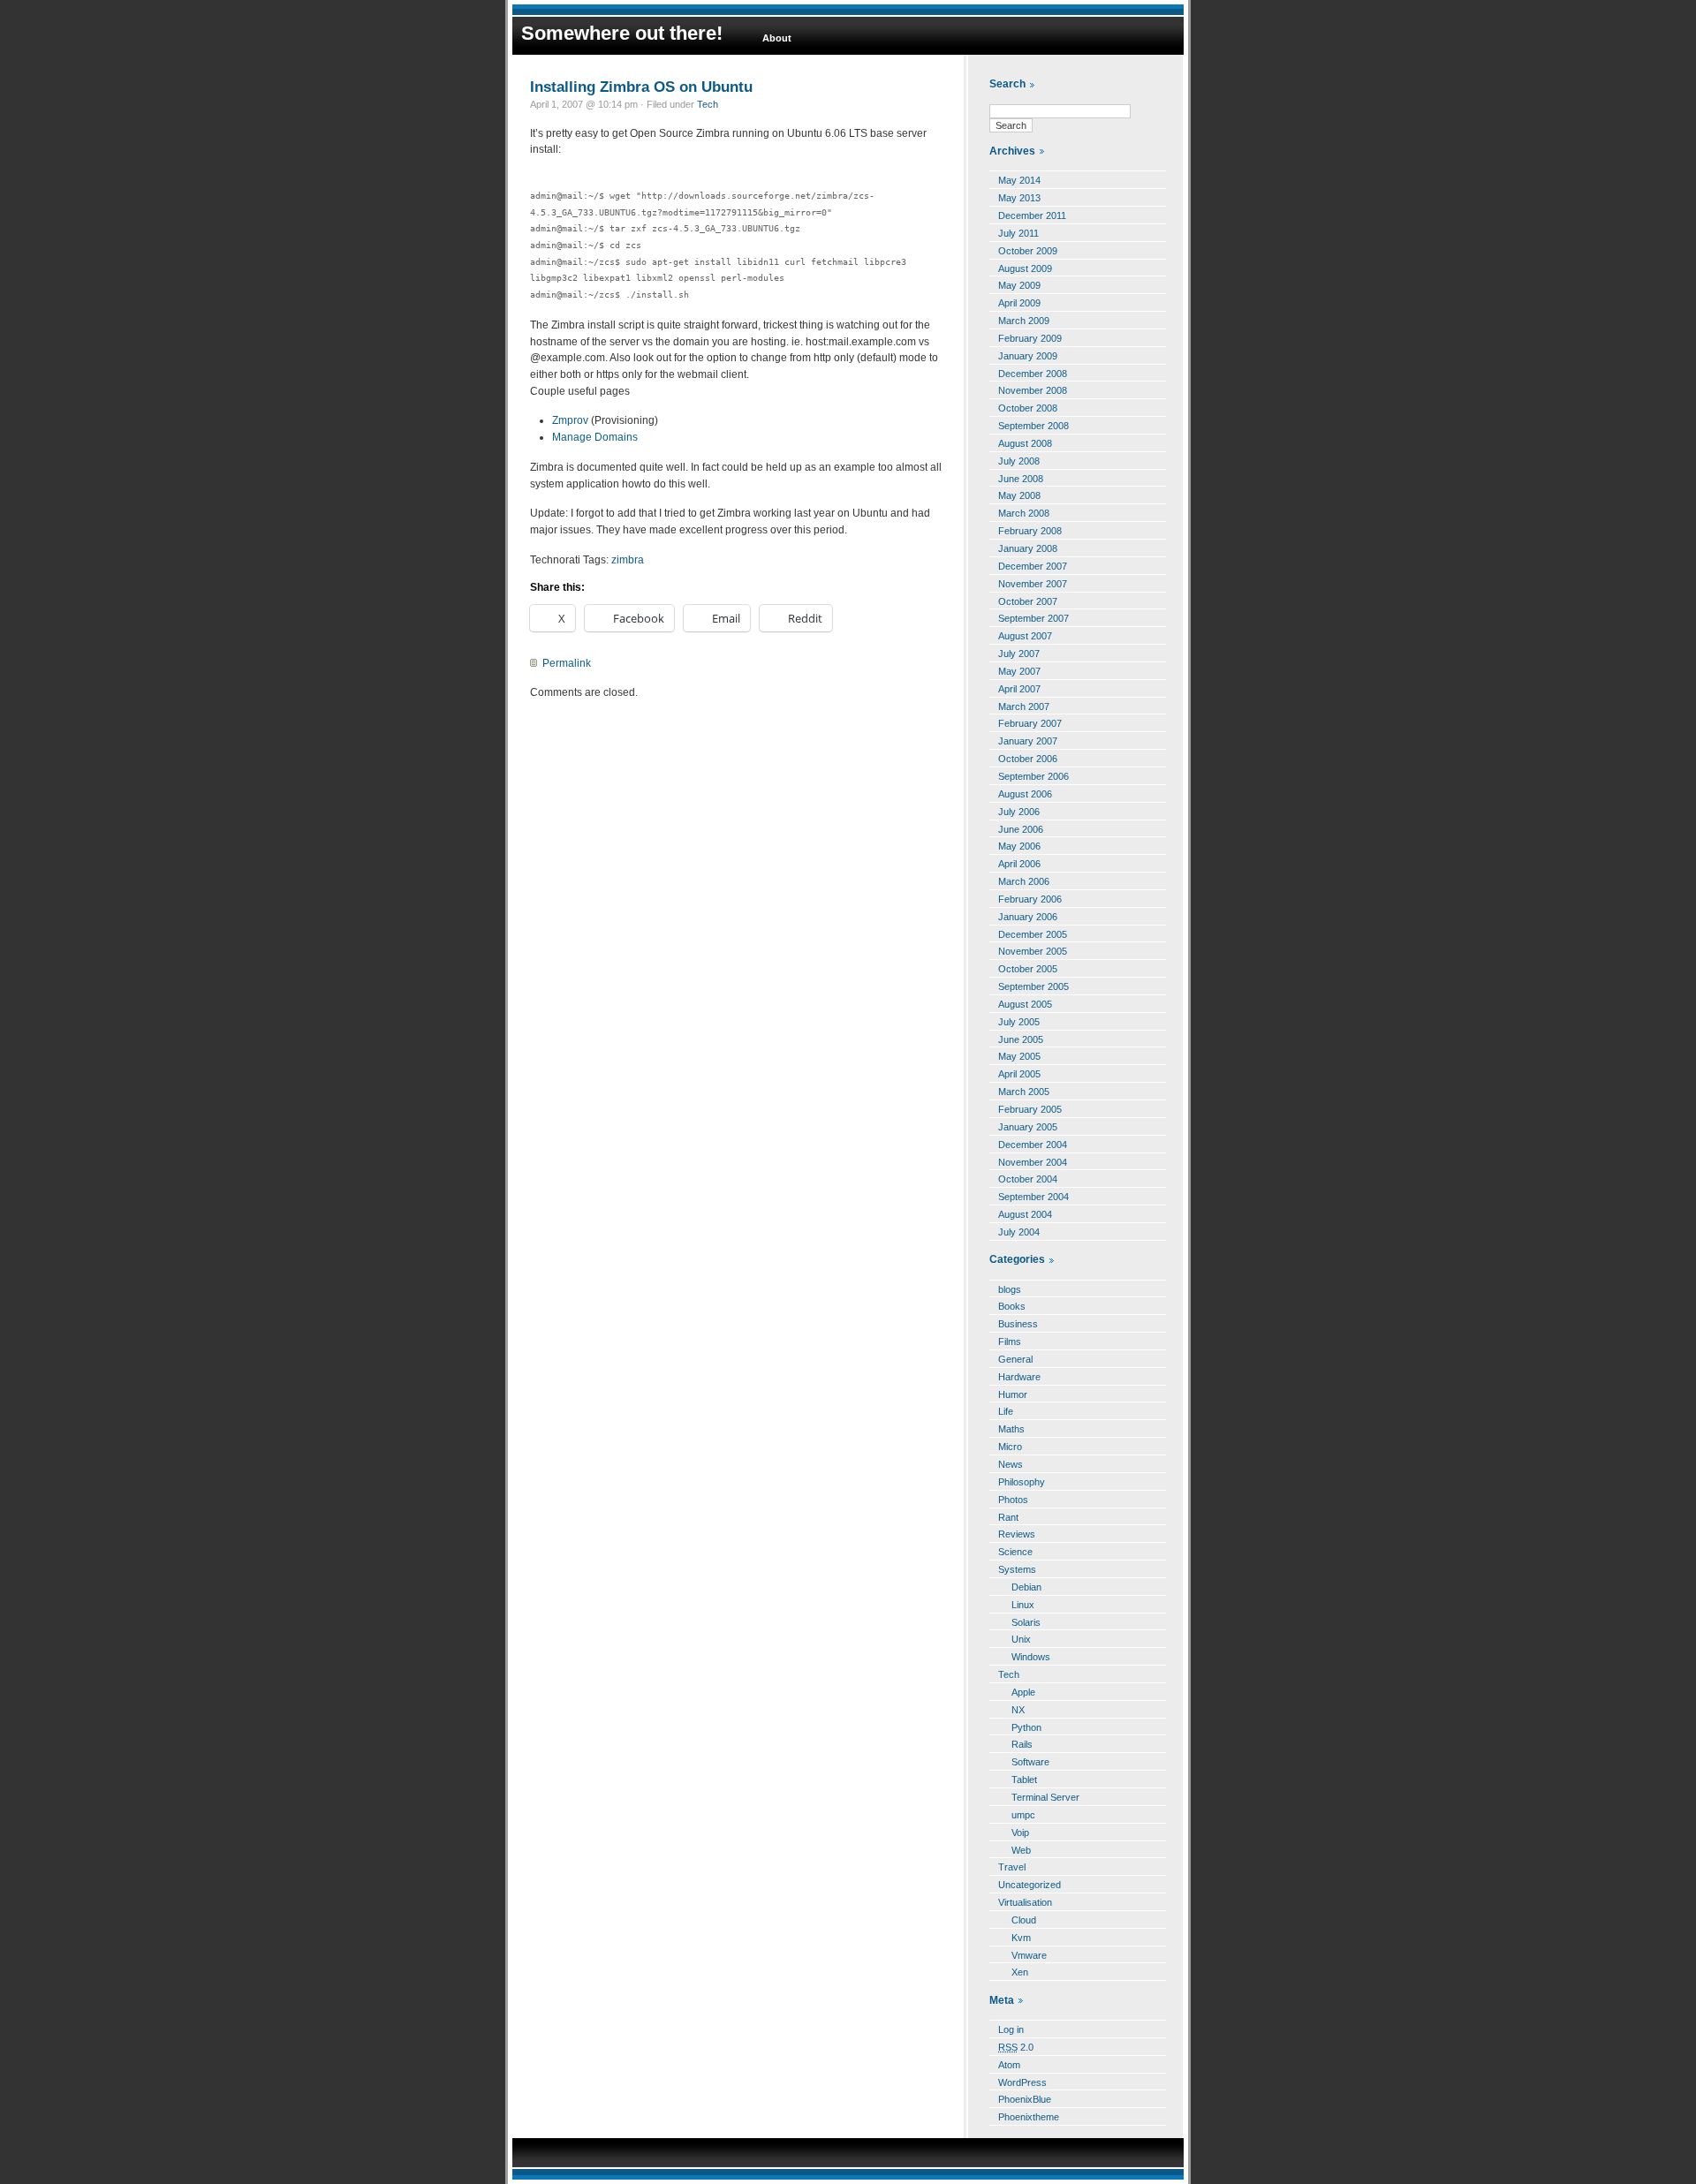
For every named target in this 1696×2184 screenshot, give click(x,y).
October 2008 (1028, 408)
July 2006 (1019, 812)
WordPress (1022, 2082)
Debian (1026, 1587)
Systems (1017, 1569)
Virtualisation (1025, 1902)
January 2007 (1028, 741)
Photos (1013, 1500)
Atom (1009, 2065)
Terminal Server (1045, 1797)
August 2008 (1025, 443)
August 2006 (1025, 794)
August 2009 (1025, 268)
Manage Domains (595, 437)
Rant (1008, 1517)
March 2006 (1024, 881)
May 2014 (1019, 180)
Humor (1013, 1394)
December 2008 (1033, 374)
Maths (1011, 1429)
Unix (1021, 1639)
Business (1018, 1324)
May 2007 (1019, 671)
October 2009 (1028, 251)
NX (1018, 1710)
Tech (708, 104)
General (1015, 1359)
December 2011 (1032, 215)
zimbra (628, 560)
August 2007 (1025, 636)
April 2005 (1019, 1074)
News (1011, 1464)
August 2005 (1025, 1004)
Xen (1020, 1972)
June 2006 (1021, 829)
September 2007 (1033, 618)
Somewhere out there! (622, 33)
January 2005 (1028, 1127)
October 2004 (1028, 1179)
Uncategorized (1030, 1885)
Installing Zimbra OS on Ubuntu (641, 87)
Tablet (1024, 1780)
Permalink (567, 663)
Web (1021, 1850)
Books (1012, 1306)
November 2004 (1033, 1162)
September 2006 (1033, 776)
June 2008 (1021, 479)
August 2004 (1025, 1214)
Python (1026, 1727)
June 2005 (1021, 1039)
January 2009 (1028, 356)
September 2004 (1033, 1197)
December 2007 (1033, 566)
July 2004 (1019, 1232)
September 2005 (1033, 986)
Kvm (1021, 1938)
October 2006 (1028, 759)
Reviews (1017, 1534)
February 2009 (1030, 338)
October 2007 (1028, 601)
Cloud (1024, 1920)
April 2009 (1019, 303)
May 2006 (1019, 846)
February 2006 (1030, 899)
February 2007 (1030, 723)
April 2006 (1019, 864)
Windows (1031, 1657)
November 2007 (1033, 584)
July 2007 (1019, 654)
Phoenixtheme (1029, 2117)
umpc (1023, 1815)
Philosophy (1022, 1482)
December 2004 (1033, 1145)
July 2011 (1018, 233)
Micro (1010, 1447)
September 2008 (1033, 426)
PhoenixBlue (1025, 2099)
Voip (1020, 1833)
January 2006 (1028, 917)
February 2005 (1030, 1109)
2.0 (1016, 2047)
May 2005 (1019, 1056)
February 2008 (1030, 531)
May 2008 (1019, 495)
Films (1010, 1341)
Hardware (1019, 1377)
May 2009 (1019, 285)
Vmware (1029, 1955)
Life (1006, 1411)
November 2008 (1033, 390)
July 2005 (1019, 1022)
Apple (1023, 1692)
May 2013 (1019, 198)
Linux (1023, 1605)
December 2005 (1033, 934)
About (777, 38)
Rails (1022, 1744)
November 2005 (1033, 951)
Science (1015, 1552)
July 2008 (1019, 461)
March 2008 (1024, 513)
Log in (1011, 2029)
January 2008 (1028, 548)
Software (1030, 1762)
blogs (1010, 1289)
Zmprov (570, 420)
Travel (1012, 1867)
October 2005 (1028, 969)
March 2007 (1024, 707)
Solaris (1026, 1622)
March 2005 (1024, 1092)
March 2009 (1024, 321)
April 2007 (1019, 689)
